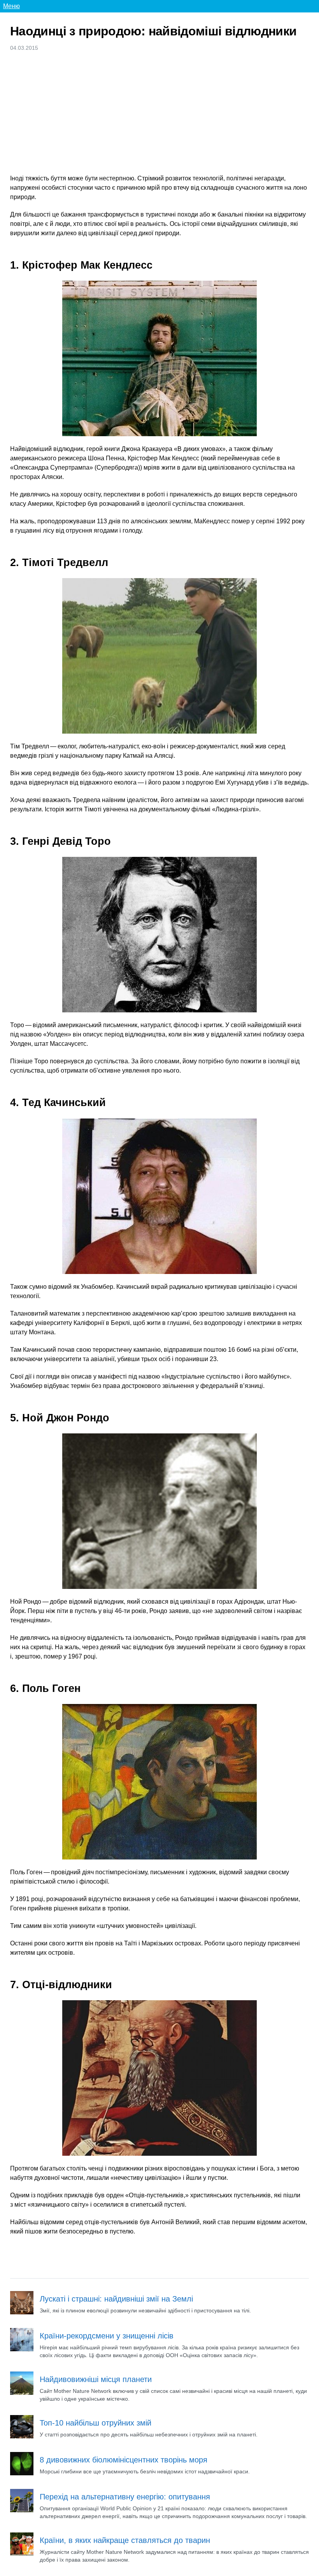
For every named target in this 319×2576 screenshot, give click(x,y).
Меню (11, 6)
